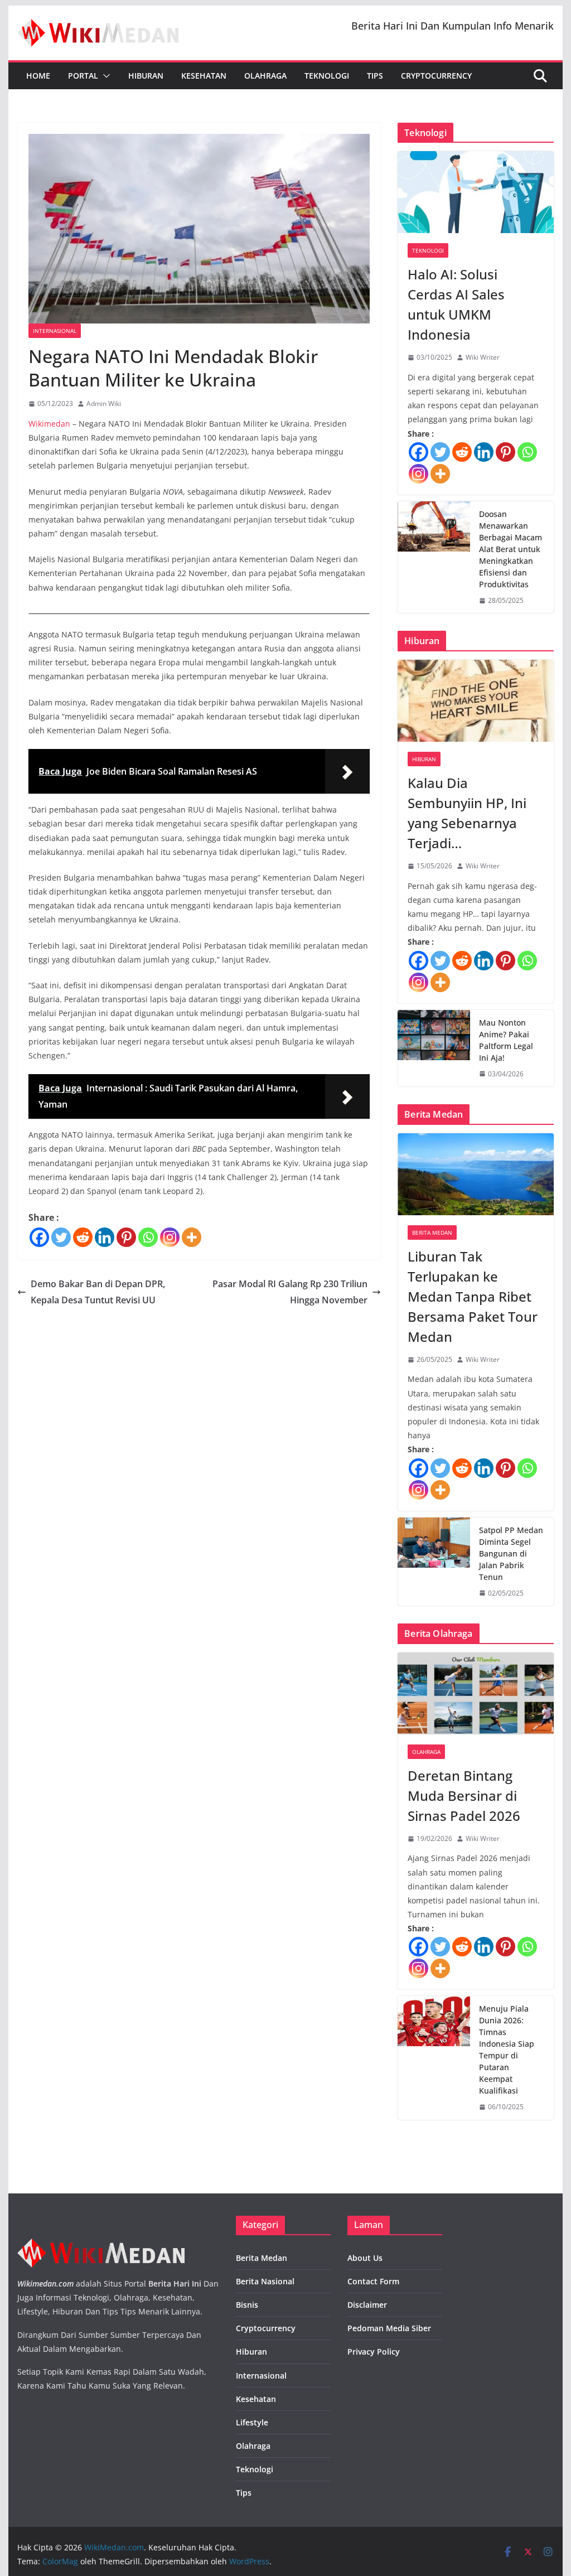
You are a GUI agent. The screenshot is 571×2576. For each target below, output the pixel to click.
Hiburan (146, 76)
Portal (83, 76)
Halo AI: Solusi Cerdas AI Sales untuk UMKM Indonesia (456, 304)
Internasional (55, 331)
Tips (375, 76)
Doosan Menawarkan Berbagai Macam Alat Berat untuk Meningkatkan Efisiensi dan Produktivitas (510, 549)
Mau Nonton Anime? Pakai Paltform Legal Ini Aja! (506, 1040)
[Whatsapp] (148, 1237)
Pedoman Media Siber (389, 2328)
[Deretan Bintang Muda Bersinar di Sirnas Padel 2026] (475, 1693)
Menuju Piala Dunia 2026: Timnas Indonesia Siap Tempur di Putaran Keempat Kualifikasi (507, 2050)
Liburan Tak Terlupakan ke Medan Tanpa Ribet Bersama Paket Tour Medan (473, 1296)
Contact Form (373, 2281)
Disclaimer (367, 2305)
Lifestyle (252, 2422)
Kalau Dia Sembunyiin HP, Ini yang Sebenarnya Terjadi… (467, 813)
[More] (192, 1237)
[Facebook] (39, 1237)
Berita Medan (432, 1233)
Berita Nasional (265, 2281)
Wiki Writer (483, 357)
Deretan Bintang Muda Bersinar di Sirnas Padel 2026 (464, 1796)
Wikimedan (49, 424)
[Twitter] (61, 1237)
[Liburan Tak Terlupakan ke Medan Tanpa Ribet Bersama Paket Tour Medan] (475, 1174)
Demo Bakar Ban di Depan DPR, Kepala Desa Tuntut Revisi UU (98, 1292)
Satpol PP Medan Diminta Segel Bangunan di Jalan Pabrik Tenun (511, 1553)
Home (38, 76)
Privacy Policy (374, 2352)
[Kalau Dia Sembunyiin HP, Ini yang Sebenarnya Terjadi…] (475, 701)
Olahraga (265, 76)
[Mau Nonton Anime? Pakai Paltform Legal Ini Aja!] (434, 1048)
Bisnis (247, 2305)
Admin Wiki (104, 403)
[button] (104, 76)
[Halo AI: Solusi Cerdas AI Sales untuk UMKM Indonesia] (475, 192)
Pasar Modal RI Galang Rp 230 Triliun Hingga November (290, 1292)
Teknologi (327, 76)
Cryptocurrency (436, 76)
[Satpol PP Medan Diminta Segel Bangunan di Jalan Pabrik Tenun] (434, 1562)
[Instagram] (170, 1237)
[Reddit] (83, 1237)
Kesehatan (204, 76)
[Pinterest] (126, 1237)
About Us (365, 2258)
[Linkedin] (105, 1237)
